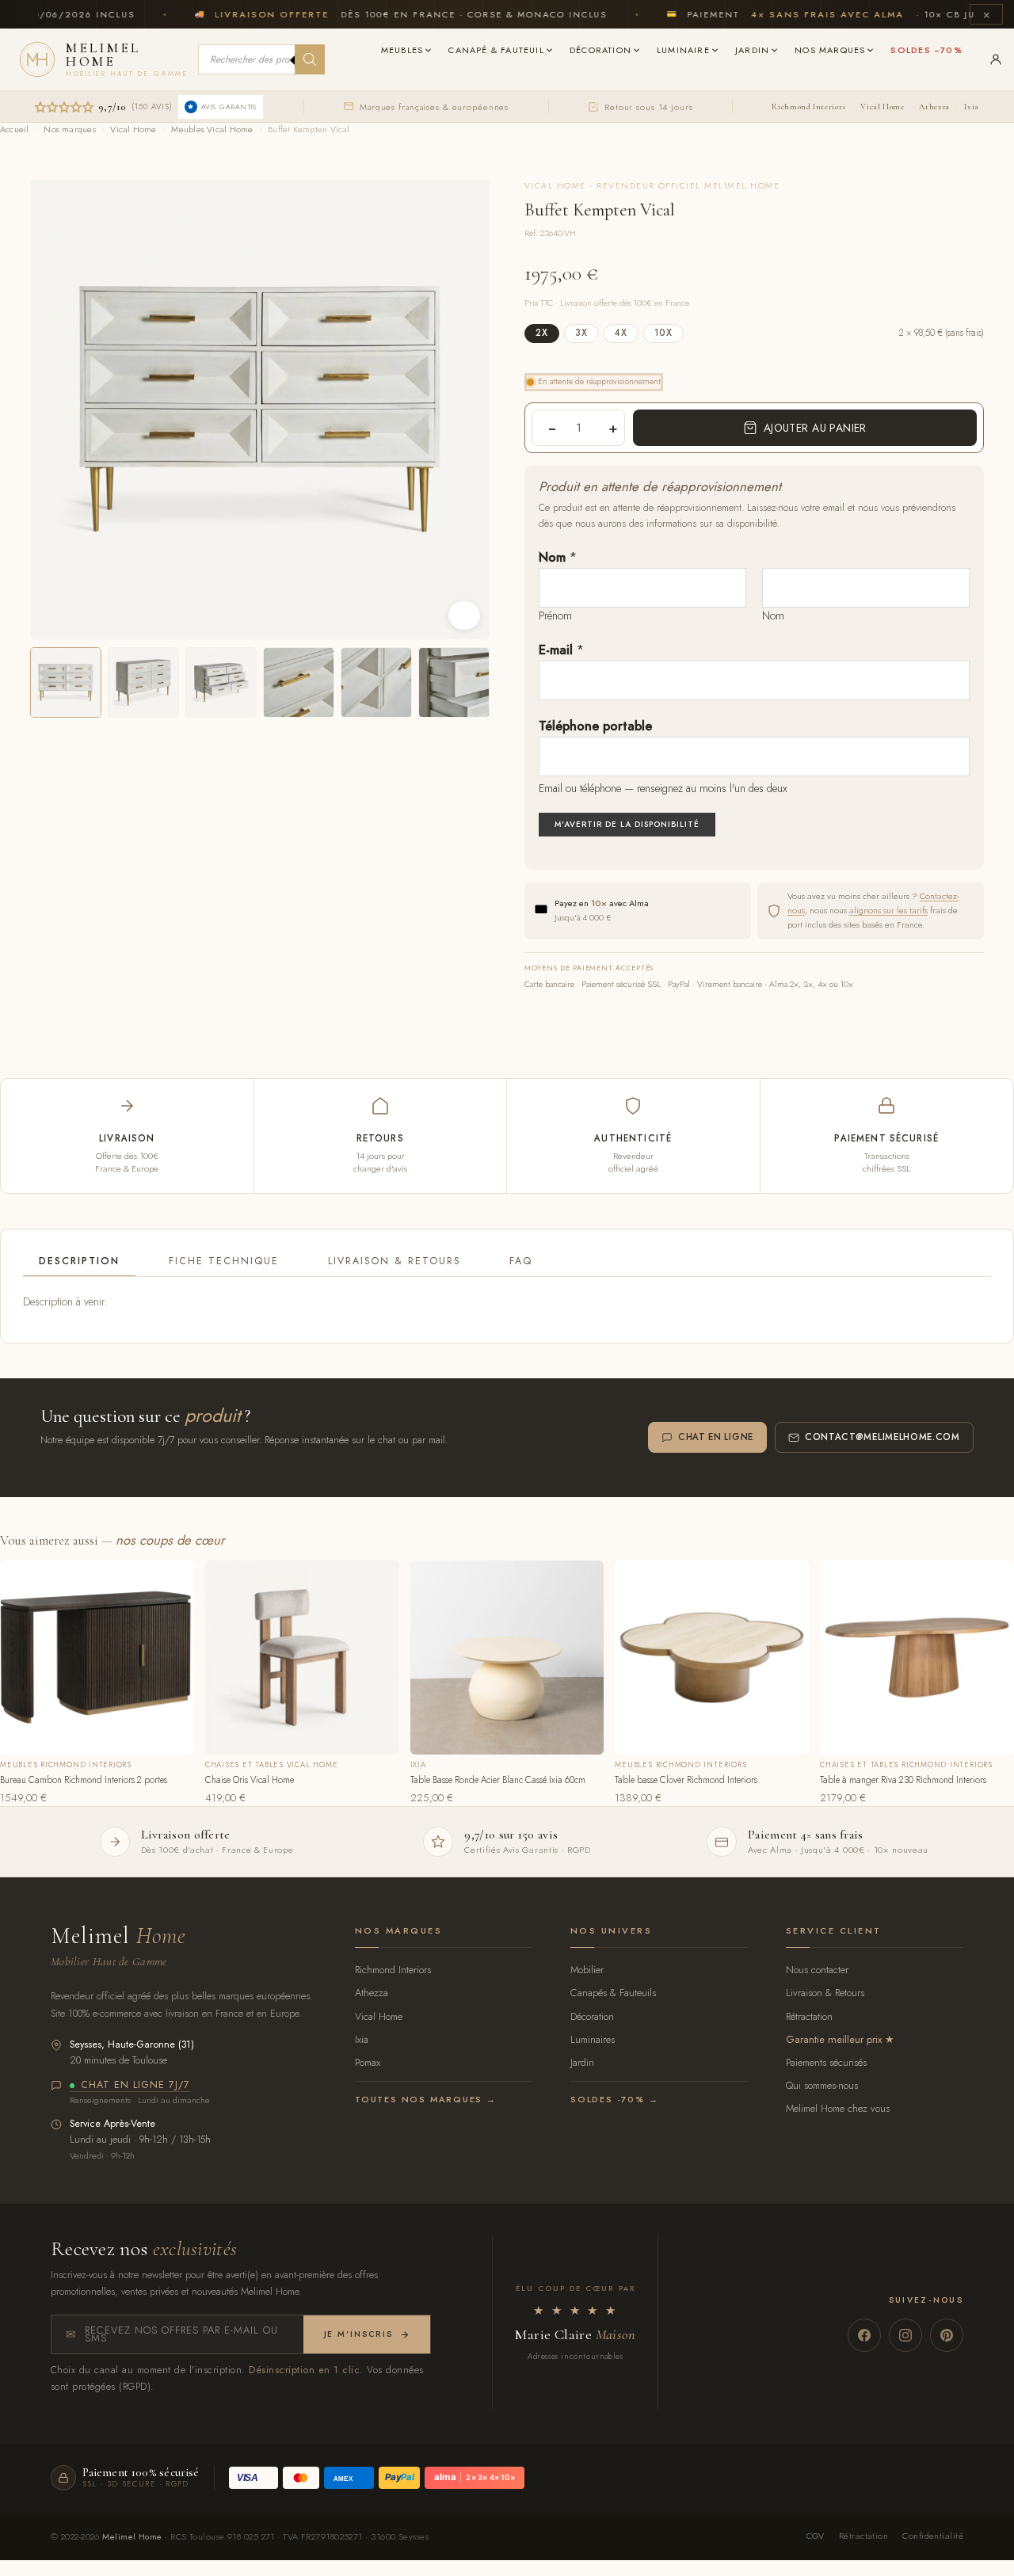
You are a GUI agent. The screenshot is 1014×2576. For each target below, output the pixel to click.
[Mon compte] (996, 59)
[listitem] (66, 683)
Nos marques (69, 129)
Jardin (582, 2062)
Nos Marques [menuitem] (830, 50)
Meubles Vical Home (212, 129)
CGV (816, 2536)
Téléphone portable (595, 726)
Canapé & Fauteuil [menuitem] (496, 50)
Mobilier (587, 1970)
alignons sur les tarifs (888, 910)
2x (542, 333)
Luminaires (593, 2039)
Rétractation (809, 2016)
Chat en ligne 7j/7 (135, 2086)
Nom (558, 557)
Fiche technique (224, 1261)
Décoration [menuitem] (600, 50)
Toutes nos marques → (426, 2099)
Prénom (555, 615)
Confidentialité (933, 2536)
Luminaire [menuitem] (683, 50)
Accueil (15, 129)
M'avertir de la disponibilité (627, 824)
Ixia (972, 107)
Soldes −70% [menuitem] (926, 50)
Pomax (368, 2062)
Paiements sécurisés (826, 2062)
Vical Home (882, 107)
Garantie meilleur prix (834, 2039)
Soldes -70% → (614, 2099)
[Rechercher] (310, 59)
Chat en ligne (716, 1437)
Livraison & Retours (394, 1261)
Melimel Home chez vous (838, 2108)
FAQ (521, 1261)
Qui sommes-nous (822, 2085)
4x (621, 333)
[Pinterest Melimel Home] (947, 2335)
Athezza (934, 107)
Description (79, 1261)
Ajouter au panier (815, 428)
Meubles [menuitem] (402, 50)
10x (663, 333)
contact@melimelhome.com (882, 1437)
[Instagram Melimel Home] (905, 2335)
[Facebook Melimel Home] (864, 2335)
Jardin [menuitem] (752, 50)
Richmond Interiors (808, 107)
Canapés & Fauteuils (613, 1993)
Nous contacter (817, 1970)
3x (581, 333)
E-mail (561, 650)
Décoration (592, 2016)
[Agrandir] (464, 615)
